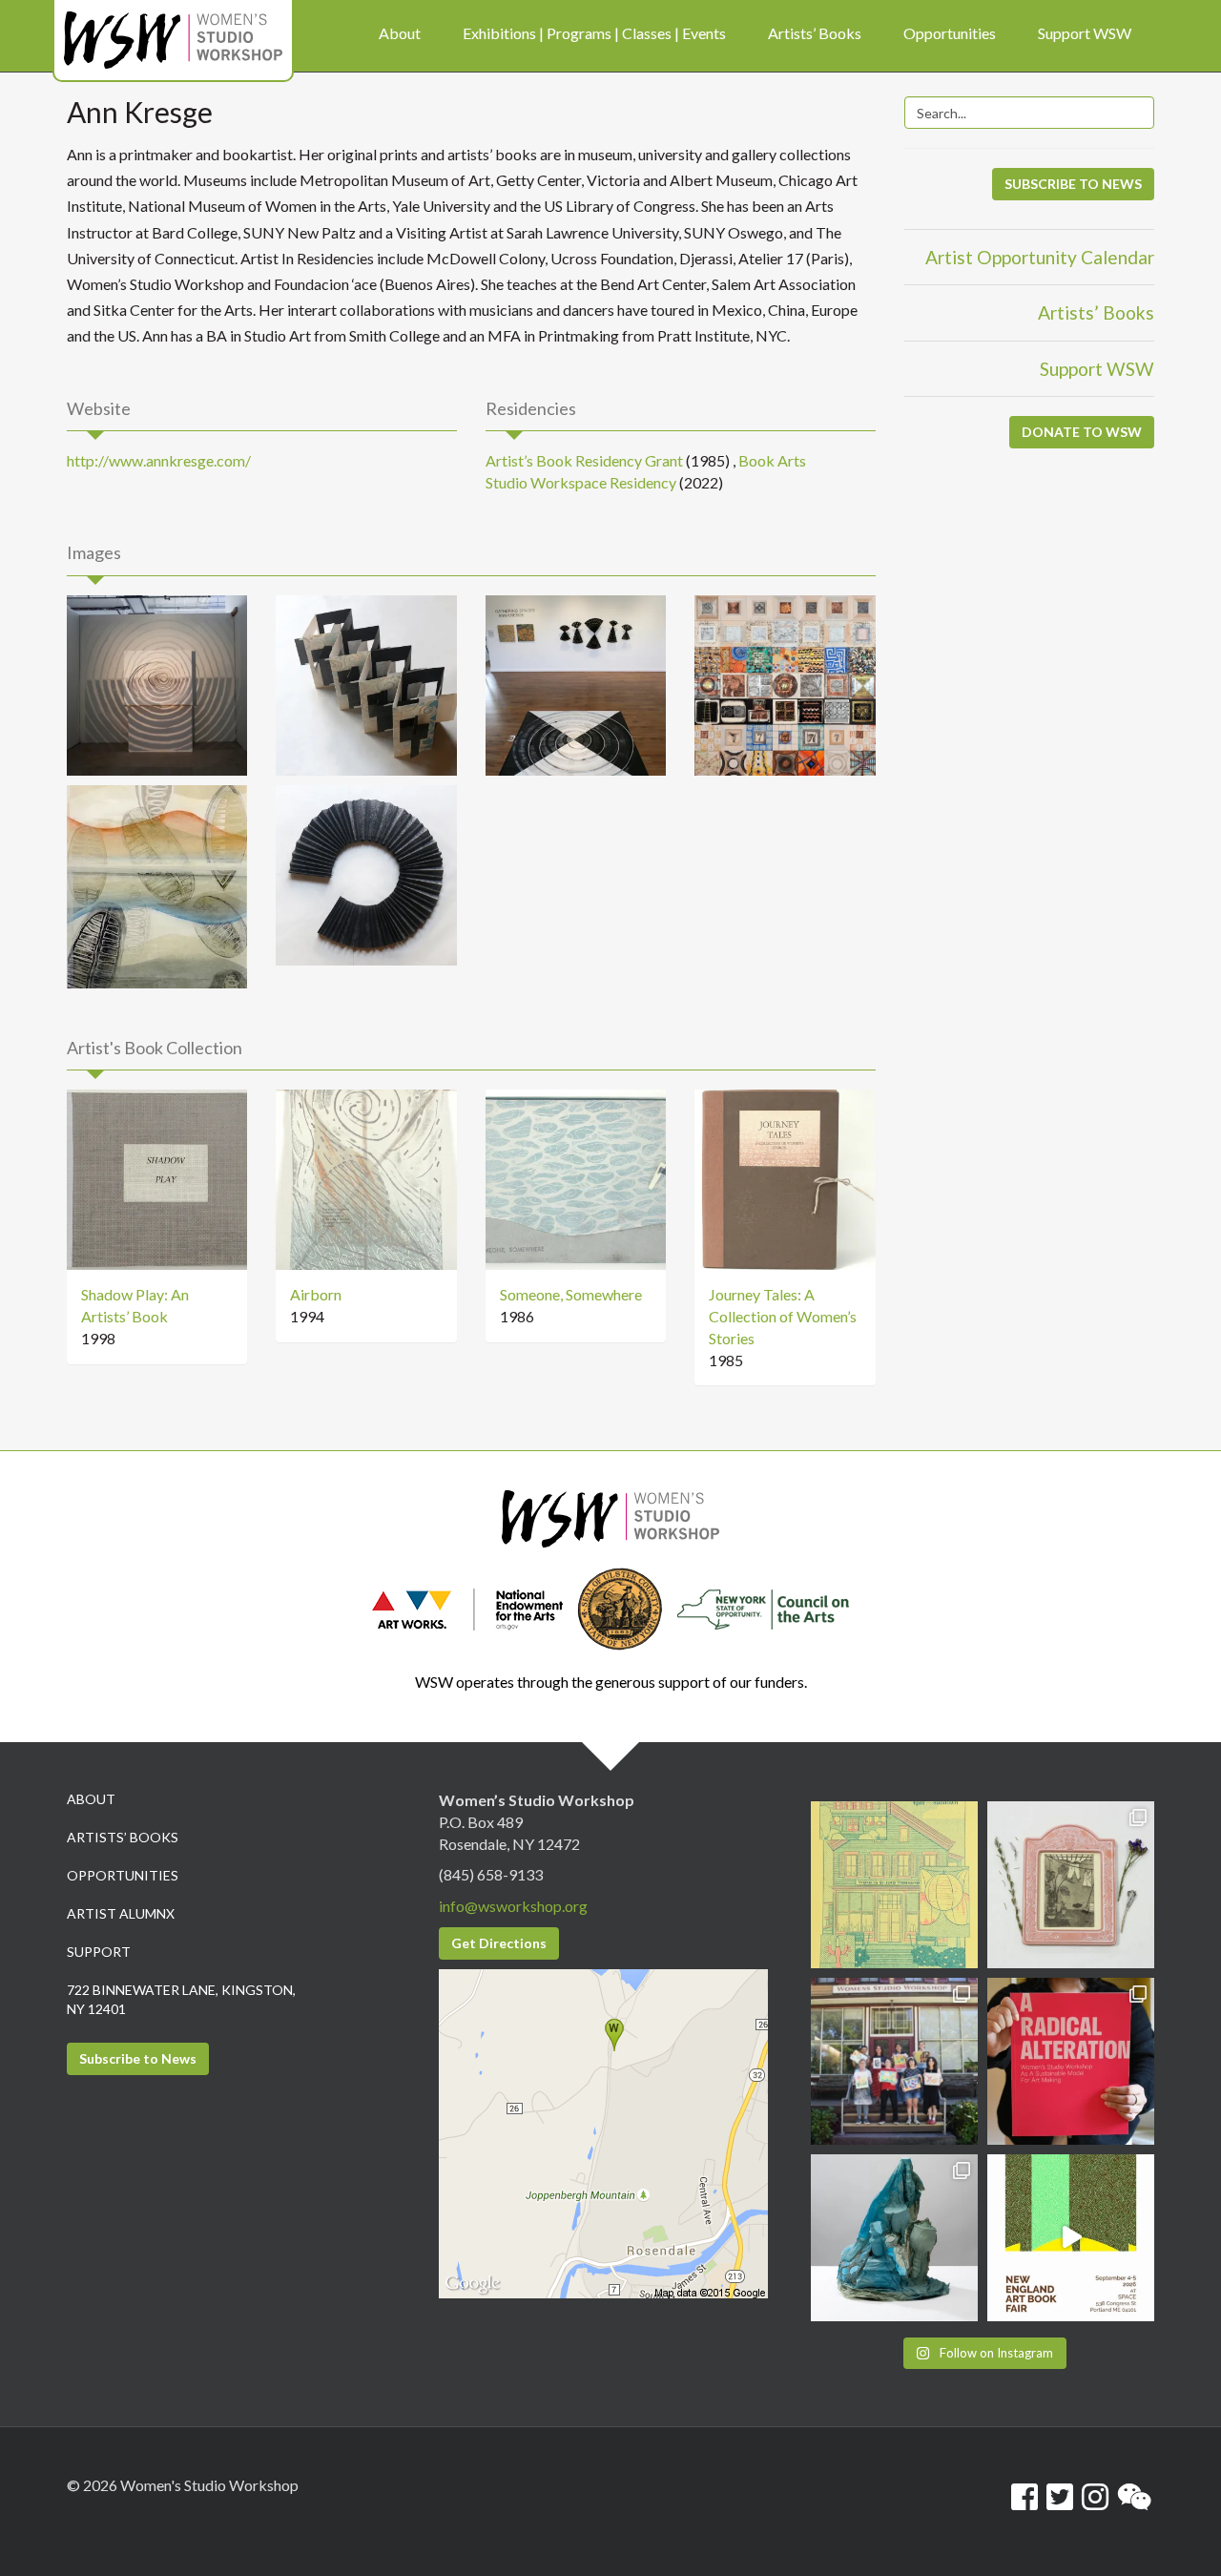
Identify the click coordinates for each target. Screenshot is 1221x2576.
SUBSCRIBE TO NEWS (1073, 184)
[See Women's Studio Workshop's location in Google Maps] (603, 2132)
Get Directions (499, 1943)
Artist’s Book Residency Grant (584, 460)
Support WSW (1097, 369)
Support (99, 1952)
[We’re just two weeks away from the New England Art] (1071, 2061)
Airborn (316, 1294)
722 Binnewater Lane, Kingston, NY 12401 (181, 1999)
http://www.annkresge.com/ (159, 460)
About (91, 1799)
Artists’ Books (1096, 312)
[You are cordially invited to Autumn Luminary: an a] (894, 1885)
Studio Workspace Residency (581, 482)
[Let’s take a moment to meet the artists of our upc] (1071, 1885)
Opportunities (123, 1875)
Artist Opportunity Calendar (1040, 257)
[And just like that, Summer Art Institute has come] (894, 2061)
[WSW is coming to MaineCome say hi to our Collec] (1071, 2238)
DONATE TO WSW (1082, 432)
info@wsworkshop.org (513, 1906)
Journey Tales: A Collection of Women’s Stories (783, 1316)
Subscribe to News (138, 2058)
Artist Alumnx (121, 1913)
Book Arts (772, 460)
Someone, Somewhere (571, 1294)
